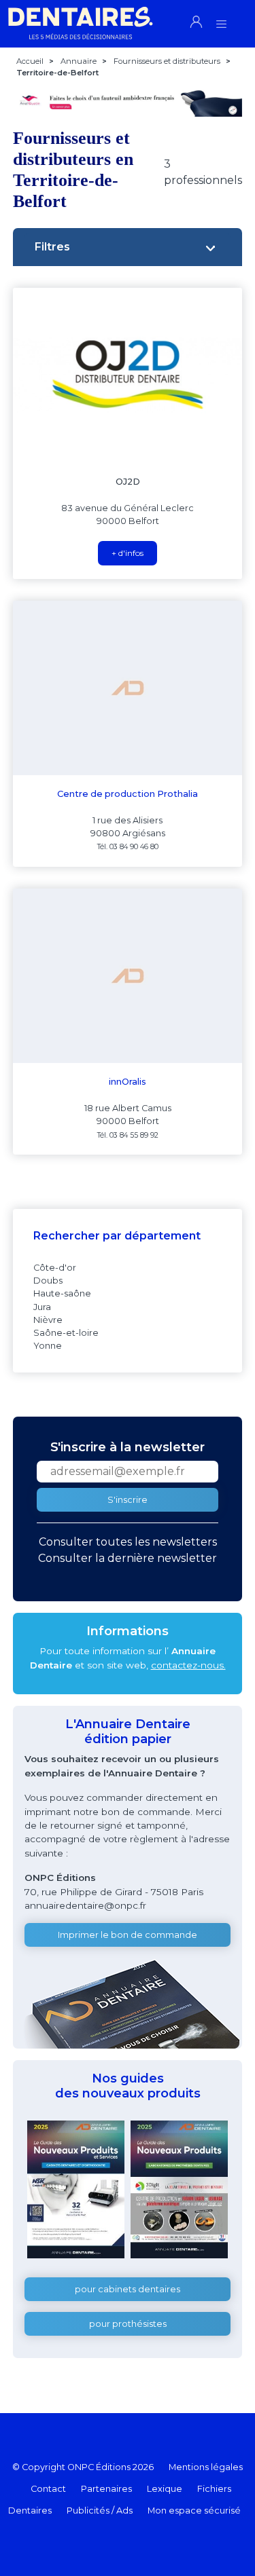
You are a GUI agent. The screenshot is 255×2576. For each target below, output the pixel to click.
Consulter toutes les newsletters (128, 1542)
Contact (48, 2489)
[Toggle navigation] (221, 20)
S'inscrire (128, 1500)
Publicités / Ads (100, 2510)
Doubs (48, 1281)
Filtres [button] (52, 247)
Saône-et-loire (66, 1333)
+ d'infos (128, 553)
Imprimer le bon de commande (128, 1935)
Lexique (165, 2489)
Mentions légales (206, 2467)
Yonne (48, 1346)
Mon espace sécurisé (194, 2510)
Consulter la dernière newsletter (128, 1558)
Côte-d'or (55, 1268)
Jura (42, 1307)
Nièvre (48, 1320)
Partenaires (106, 2489)
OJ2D (128, 482)
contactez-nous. (188, 1665)
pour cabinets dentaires (128, 2289)
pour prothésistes (128, 2324)
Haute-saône (62, 1293)
